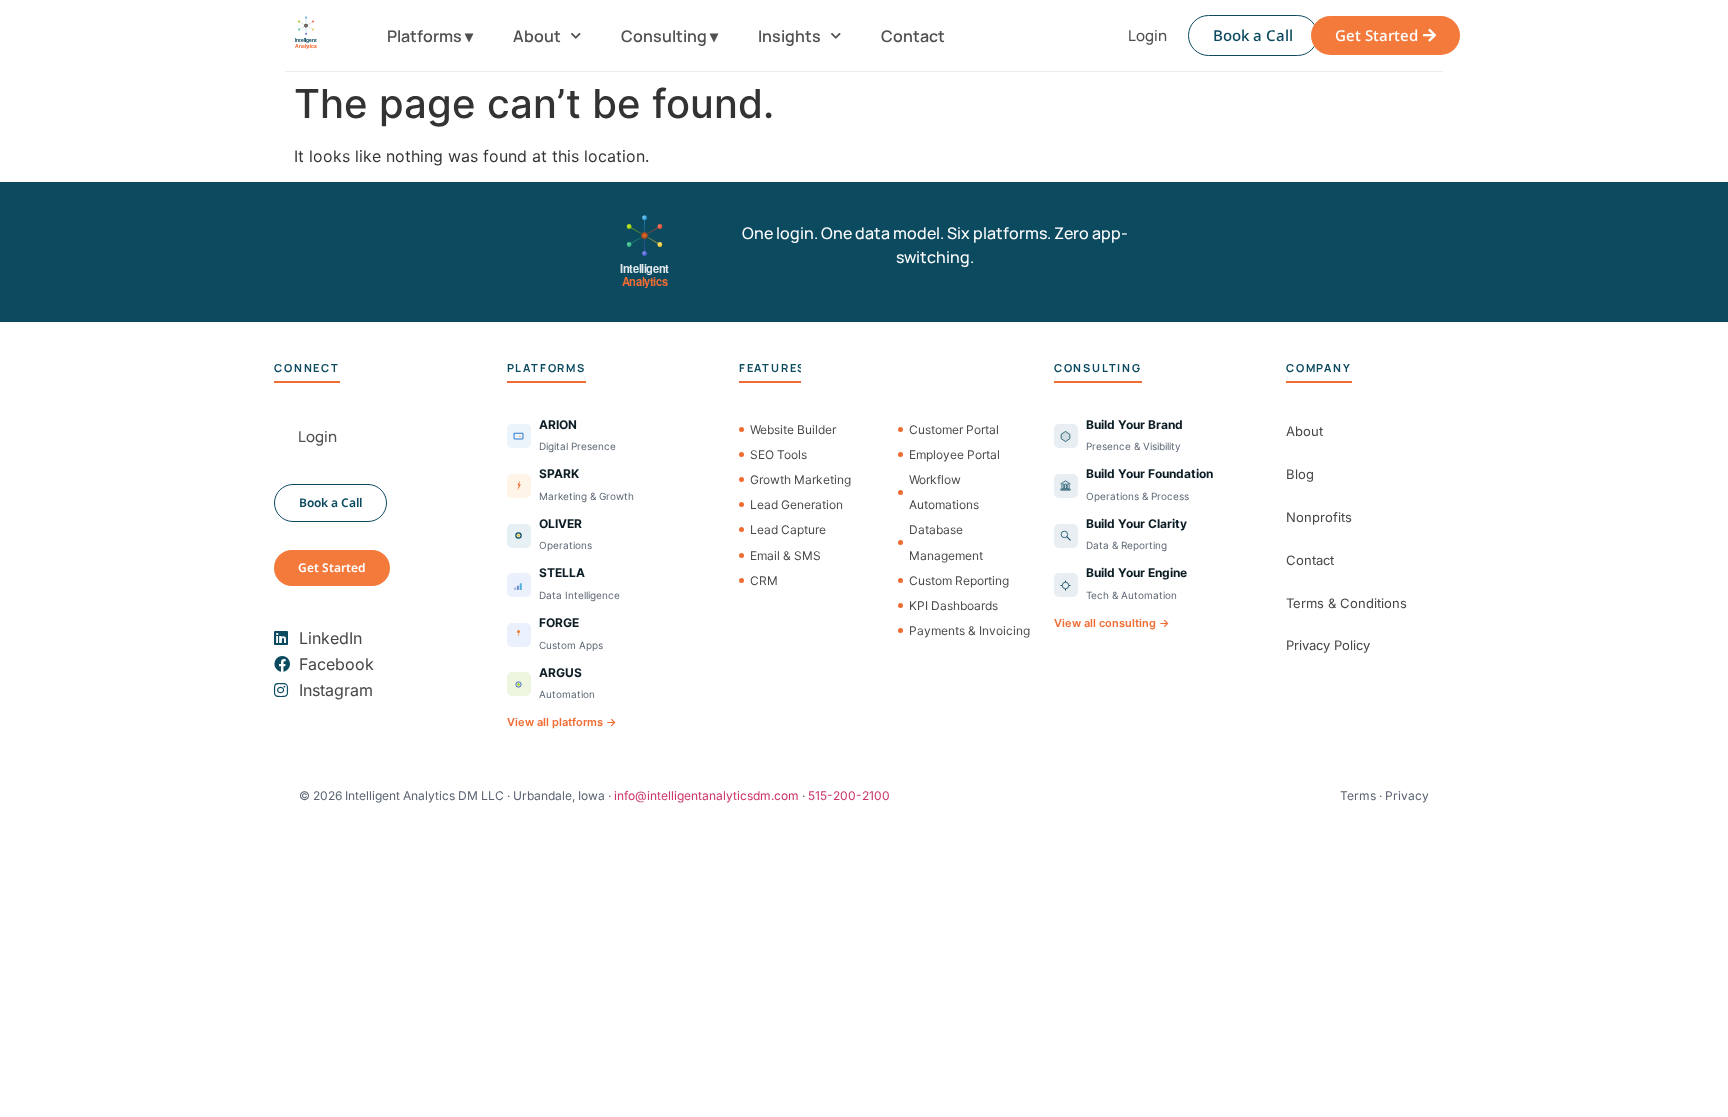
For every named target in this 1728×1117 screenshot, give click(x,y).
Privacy (1407, 795)
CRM (764, 580)
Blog (1300, 474)
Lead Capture (788, 529)
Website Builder (793, 429)
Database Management (946, 542)
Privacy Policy (1328, 645)
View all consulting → (1112, 623)
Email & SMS (785, 555)
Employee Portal (954, 454)
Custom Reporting (959, 580)
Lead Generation (796, 504)
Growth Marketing (800, 479)
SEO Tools (778, 454)
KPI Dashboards (953, 605)
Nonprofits (1319, 517)
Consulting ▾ (669, 36)
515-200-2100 (849, 795)
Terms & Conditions (1346, 603)
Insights (789, 36)
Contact (913, 36)
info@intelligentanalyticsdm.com (706, 795)
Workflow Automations (944, 492)
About (537, 36)
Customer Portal (954, 429)
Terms (1358, 795)
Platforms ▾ (430, 36)
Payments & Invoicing (969, 630)
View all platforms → (562, 722)
